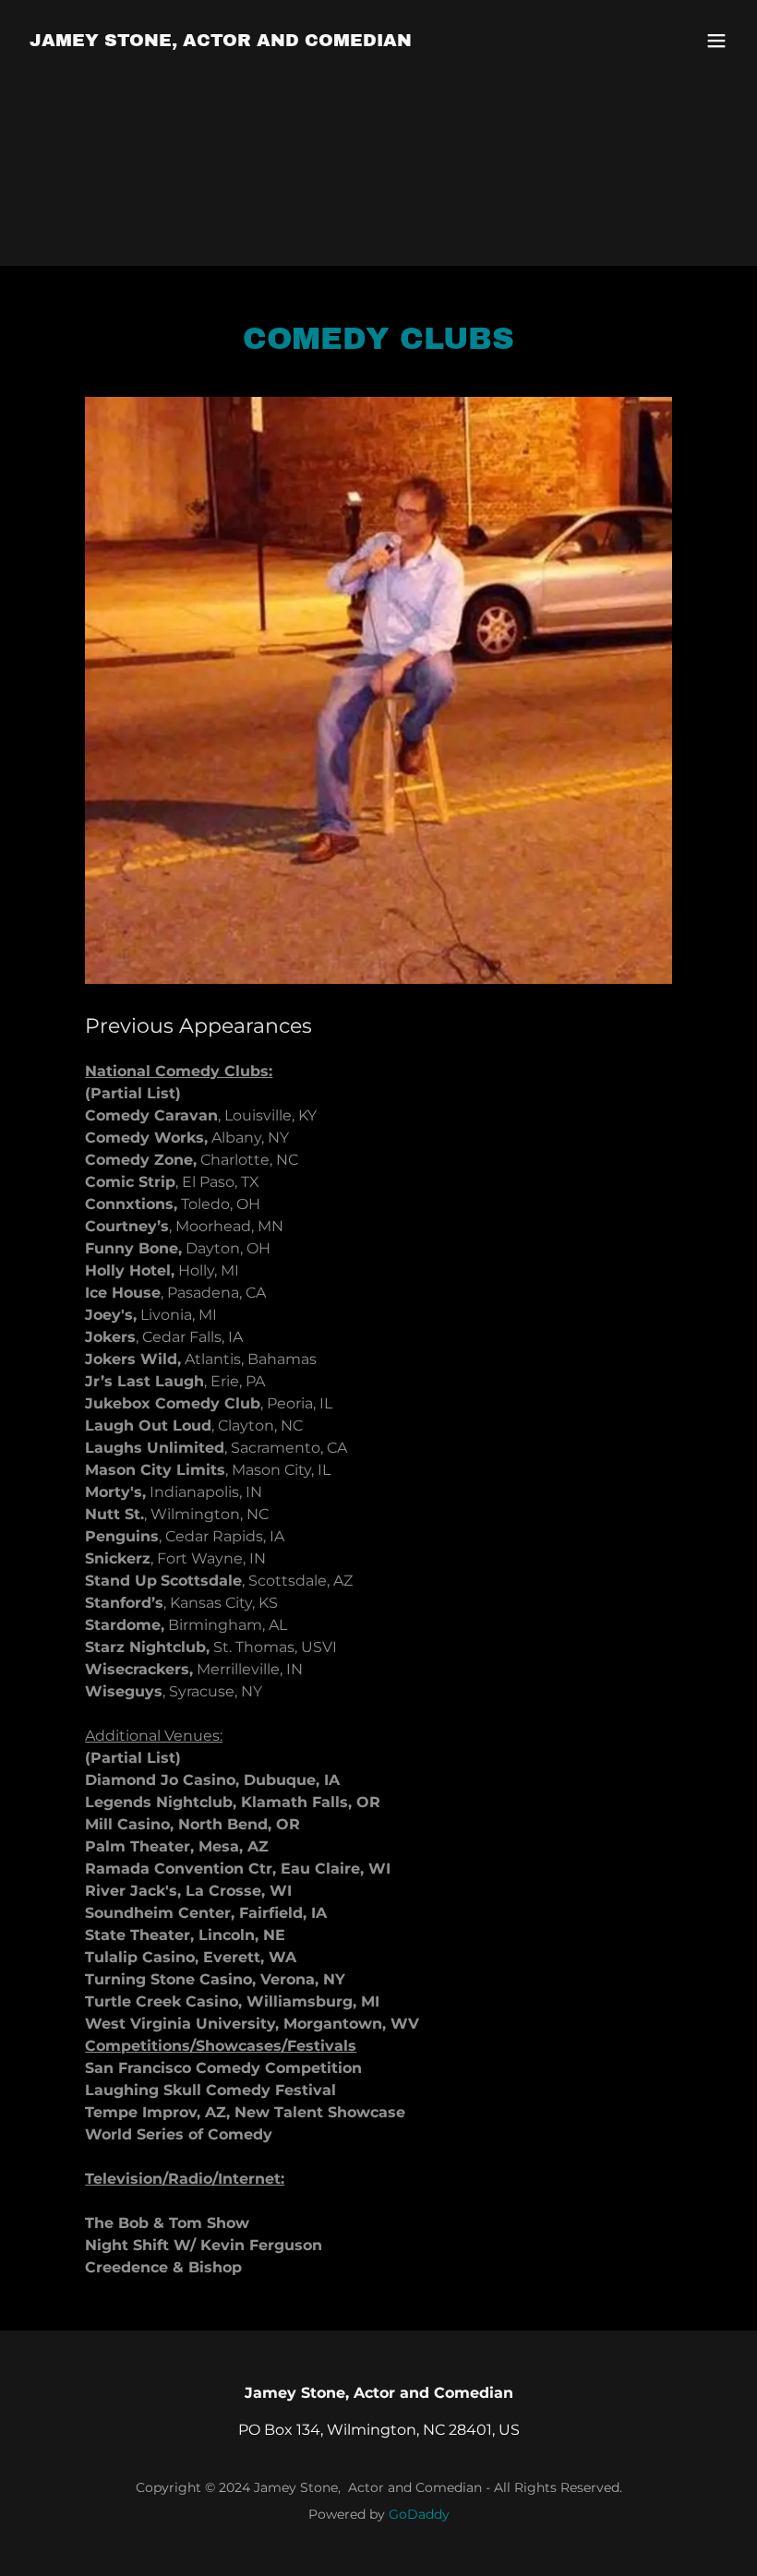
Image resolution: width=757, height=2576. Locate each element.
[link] (221, 41)
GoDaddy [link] (419, 2514)
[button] (716, 41)
